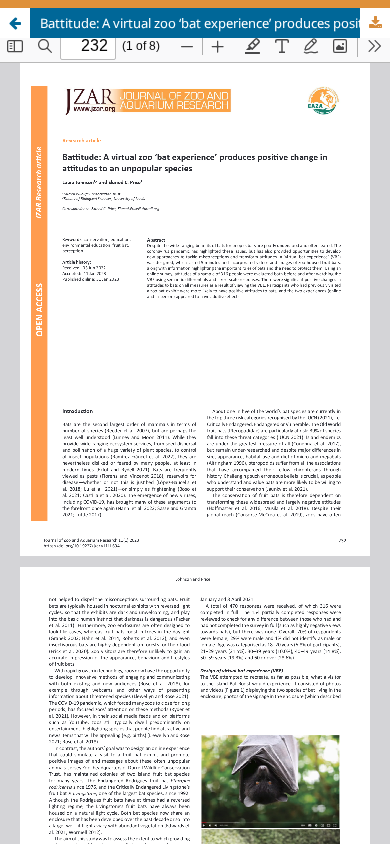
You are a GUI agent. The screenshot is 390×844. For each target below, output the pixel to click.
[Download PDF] (375, 23)
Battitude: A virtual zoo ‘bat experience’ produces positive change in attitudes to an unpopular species (215, 23)
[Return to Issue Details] (15, 23)
